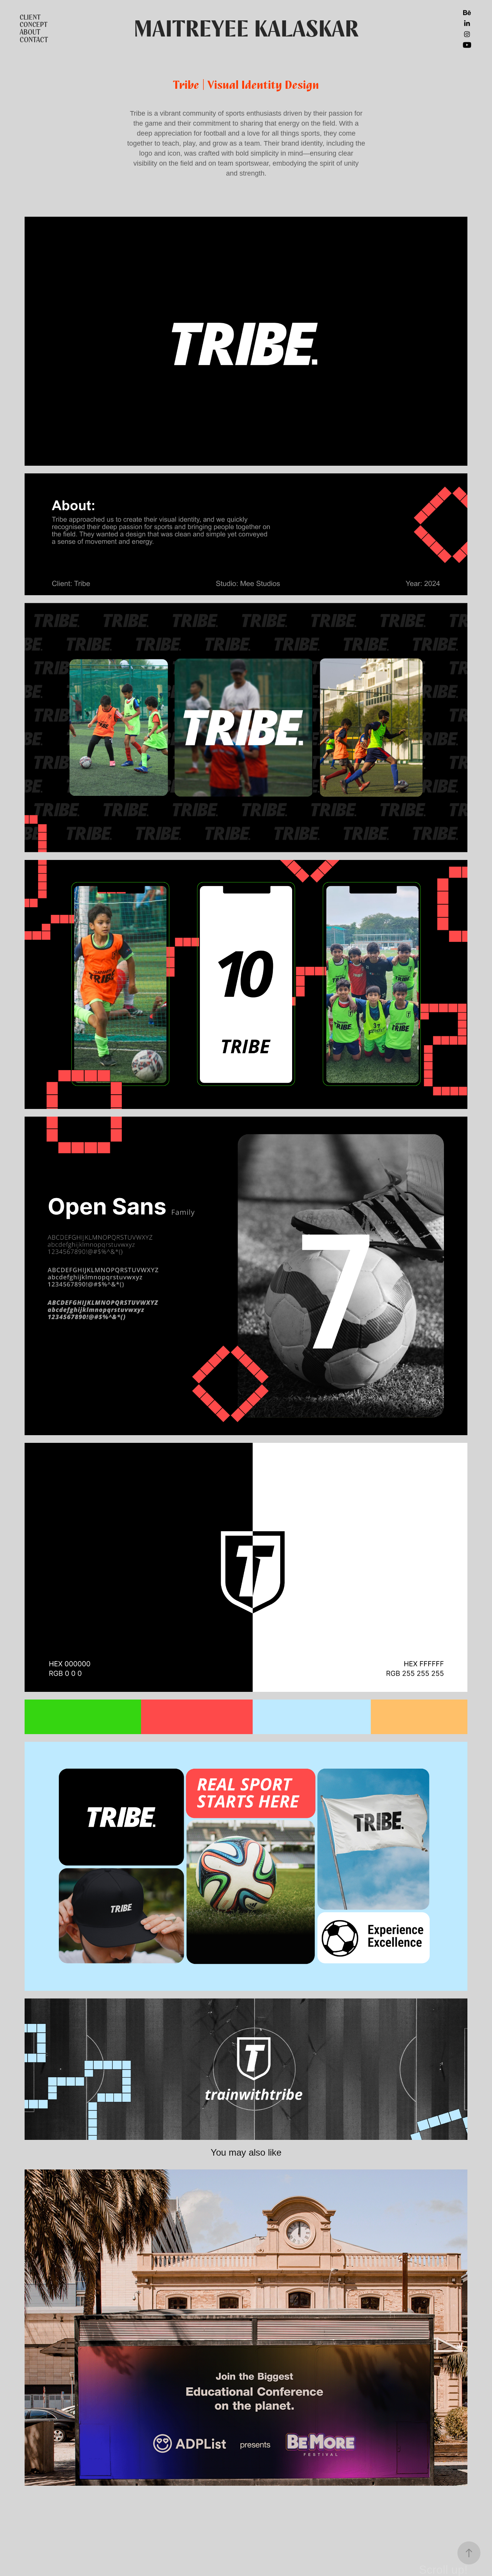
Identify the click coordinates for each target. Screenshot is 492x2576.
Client (30, 17)
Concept (34, 25)
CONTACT (34, 40)
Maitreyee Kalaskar (246, 29)
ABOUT (30, 32)
